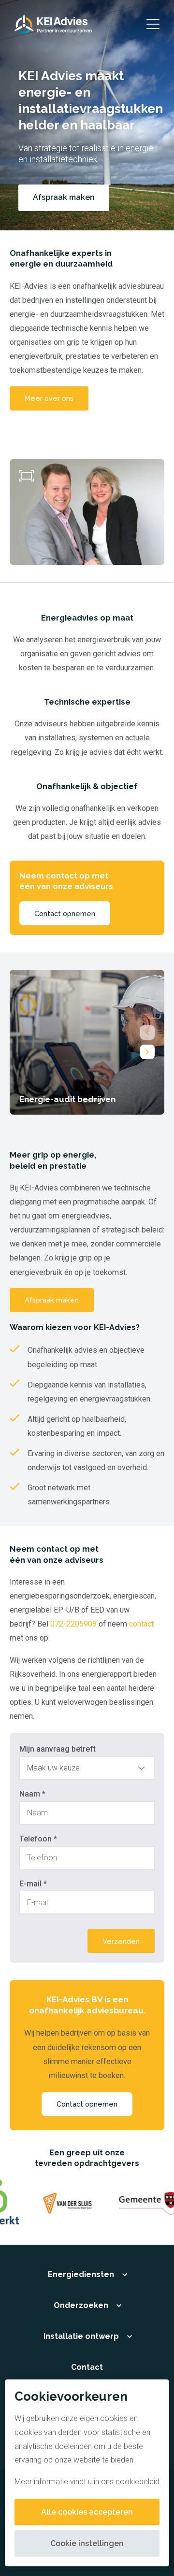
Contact (87, 2367)
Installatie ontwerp (81, 2336)
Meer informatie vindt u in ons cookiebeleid (87, 2482)
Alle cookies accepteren (87, 2512)
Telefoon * (38, 1839)
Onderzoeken (81, 2305)
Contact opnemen (65, 913)
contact (141, 1624)
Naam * (32, 1794)
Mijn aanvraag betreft (58, 1749)
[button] (147, 1033)
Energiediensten (81, 2274)
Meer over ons (49, 398)
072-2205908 (73, 1624)
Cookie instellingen (87, 2543)
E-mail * (33, 1884)
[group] (87, 1042)
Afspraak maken (52, 1300)
